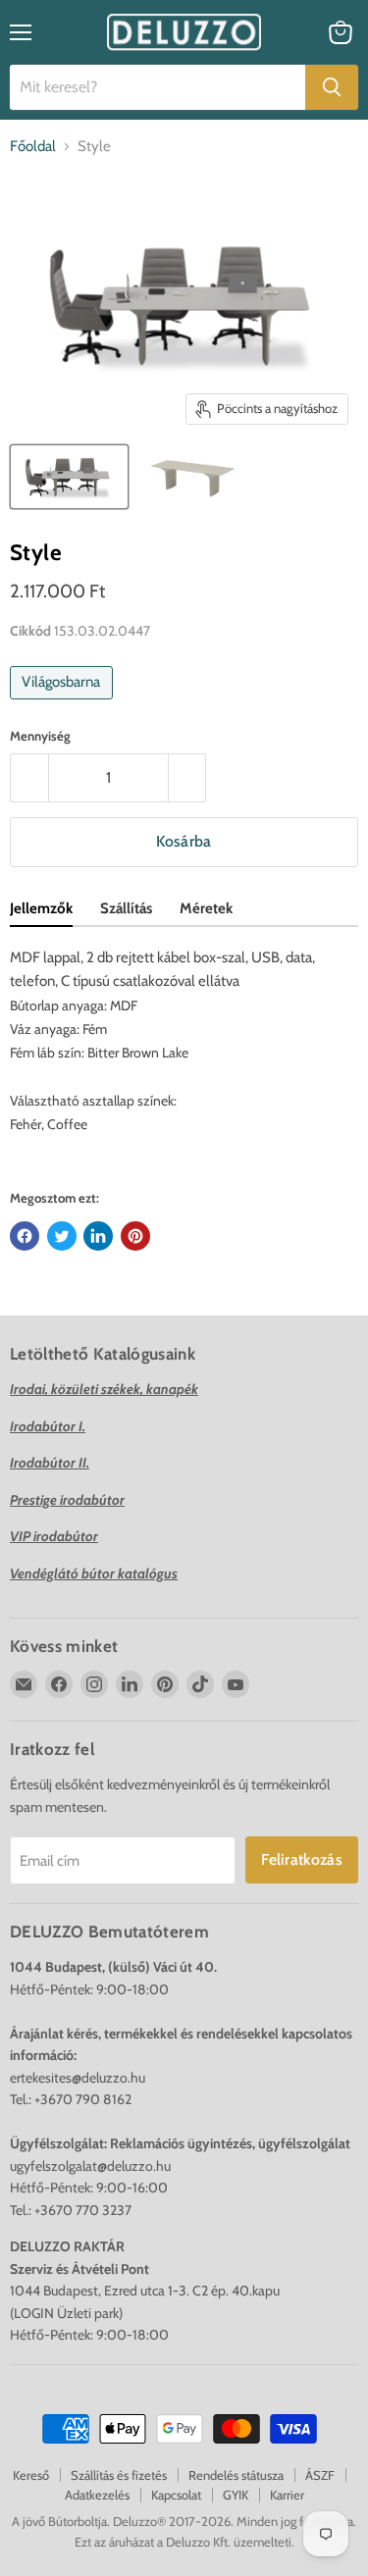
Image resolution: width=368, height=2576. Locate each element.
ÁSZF (320, 2475)
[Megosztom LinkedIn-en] (98, 1236)
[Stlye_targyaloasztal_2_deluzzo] (69, 477)
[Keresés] (332, 87)
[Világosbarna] (64, 704)
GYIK (236, 2495)
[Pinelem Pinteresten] (135, 1236)
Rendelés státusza (236, 2475)
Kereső (31, 2475)
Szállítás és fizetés (119, 2475)
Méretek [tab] (206, 908)
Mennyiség (40, 736)
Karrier (287, 2495)
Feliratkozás (302, 1859)
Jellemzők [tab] (41, 908)
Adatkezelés (97, 2495)
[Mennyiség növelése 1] (188, 778)
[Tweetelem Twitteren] (62, 1236)
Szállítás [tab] (126, 908)
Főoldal (33, 147)
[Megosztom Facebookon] (25, 1236)
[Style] (192, 477)
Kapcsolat (176, 2495)
